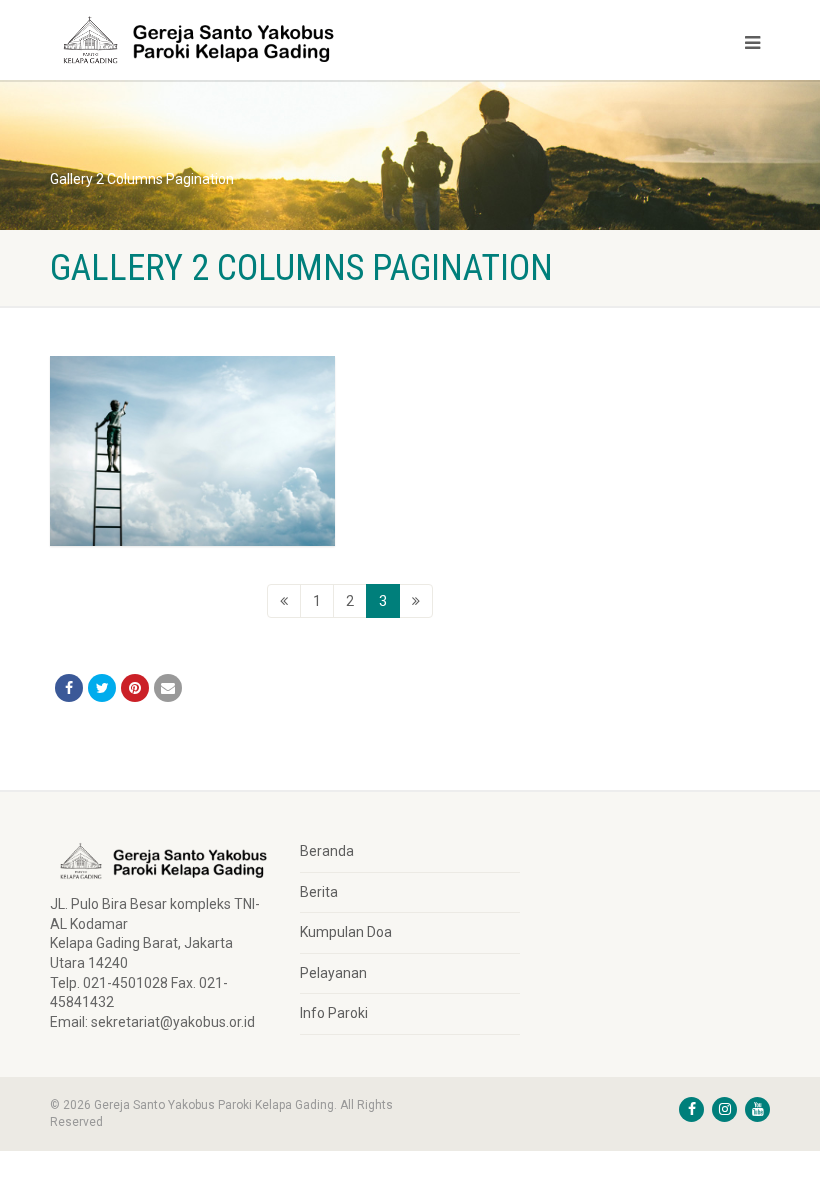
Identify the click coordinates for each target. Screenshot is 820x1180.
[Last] (416, 601)
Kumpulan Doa (346, 932)
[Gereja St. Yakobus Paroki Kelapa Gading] (222, 40)
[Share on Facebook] (69, 688)
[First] (284, 601)
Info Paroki (334, 1013)
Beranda (327, 851)
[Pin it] (135, 688)
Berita (319, 892)
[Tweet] (102, 688)
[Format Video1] (192, 451)
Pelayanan (333, 973)
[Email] (168, 688)
